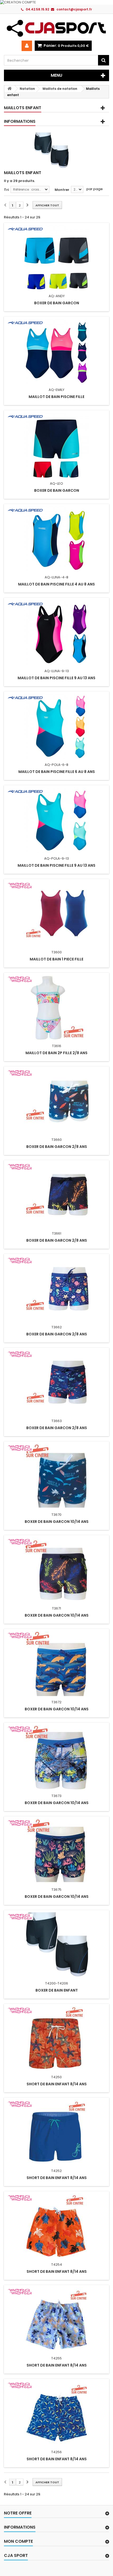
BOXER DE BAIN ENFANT (57, 1990)
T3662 (57, 1327)
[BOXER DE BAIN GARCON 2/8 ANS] (56, 1101)
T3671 (56, 1608)
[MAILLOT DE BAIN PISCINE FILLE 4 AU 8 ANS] (56, 539)
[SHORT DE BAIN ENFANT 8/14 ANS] (56, 2039)
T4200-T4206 (57, 1983)
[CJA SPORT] (56, 28)
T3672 (56, 1702)
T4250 (56, 2077)
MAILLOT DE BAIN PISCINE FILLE (56, 397)
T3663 (57, 1421)
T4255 (56, 2358)
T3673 (56, 1796)
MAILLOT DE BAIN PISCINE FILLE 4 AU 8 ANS (56, 584)
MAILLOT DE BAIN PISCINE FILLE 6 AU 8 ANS (57, 772)
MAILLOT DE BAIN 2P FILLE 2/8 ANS (56, 1053)
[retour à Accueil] (9, 89)
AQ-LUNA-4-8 (56, 577)
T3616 (57, 1046)
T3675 (56, 1890)
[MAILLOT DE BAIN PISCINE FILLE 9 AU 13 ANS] (56, 633)
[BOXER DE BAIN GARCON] (56, 258)
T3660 (57, 1140)
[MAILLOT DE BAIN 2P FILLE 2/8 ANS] (56, 1008)
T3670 (56, 1515)
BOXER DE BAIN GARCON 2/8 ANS (57, 1147)
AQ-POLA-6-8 (56, 765)
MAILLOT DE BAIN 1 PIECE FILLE (56, 959)
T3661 (57, 1233)
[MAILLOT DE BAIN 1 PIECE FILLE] (56, 914)
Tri (6, 190)
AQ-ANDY (57, 296)
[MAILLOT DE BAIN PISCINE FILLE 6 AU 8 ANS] (56, 726)
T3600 (57, 952)
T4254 (57, 2265)
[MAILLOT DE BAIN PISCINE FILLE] (56, 351)
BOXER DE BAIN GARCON (57, 303)
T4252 (56, 2171)
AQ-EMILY (56, 390)
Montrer (62, 190)
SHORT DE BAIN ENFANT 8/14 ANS (57, 2084)
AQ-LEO (56, 483)
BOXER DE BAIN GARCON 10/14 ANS (57, 1522)
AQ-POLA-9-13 (56, 858)
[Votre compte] (27, 46)
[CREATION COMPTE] (56, 2)
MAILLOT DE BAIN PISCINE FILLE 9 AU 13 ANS (56, 678)
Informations (20, 121)
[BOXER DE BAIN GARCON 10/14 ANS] (56, 1476)
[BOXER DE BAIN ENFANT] (56, 1945)
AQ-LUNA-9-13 (57, 671)
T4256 (56, 2452)
